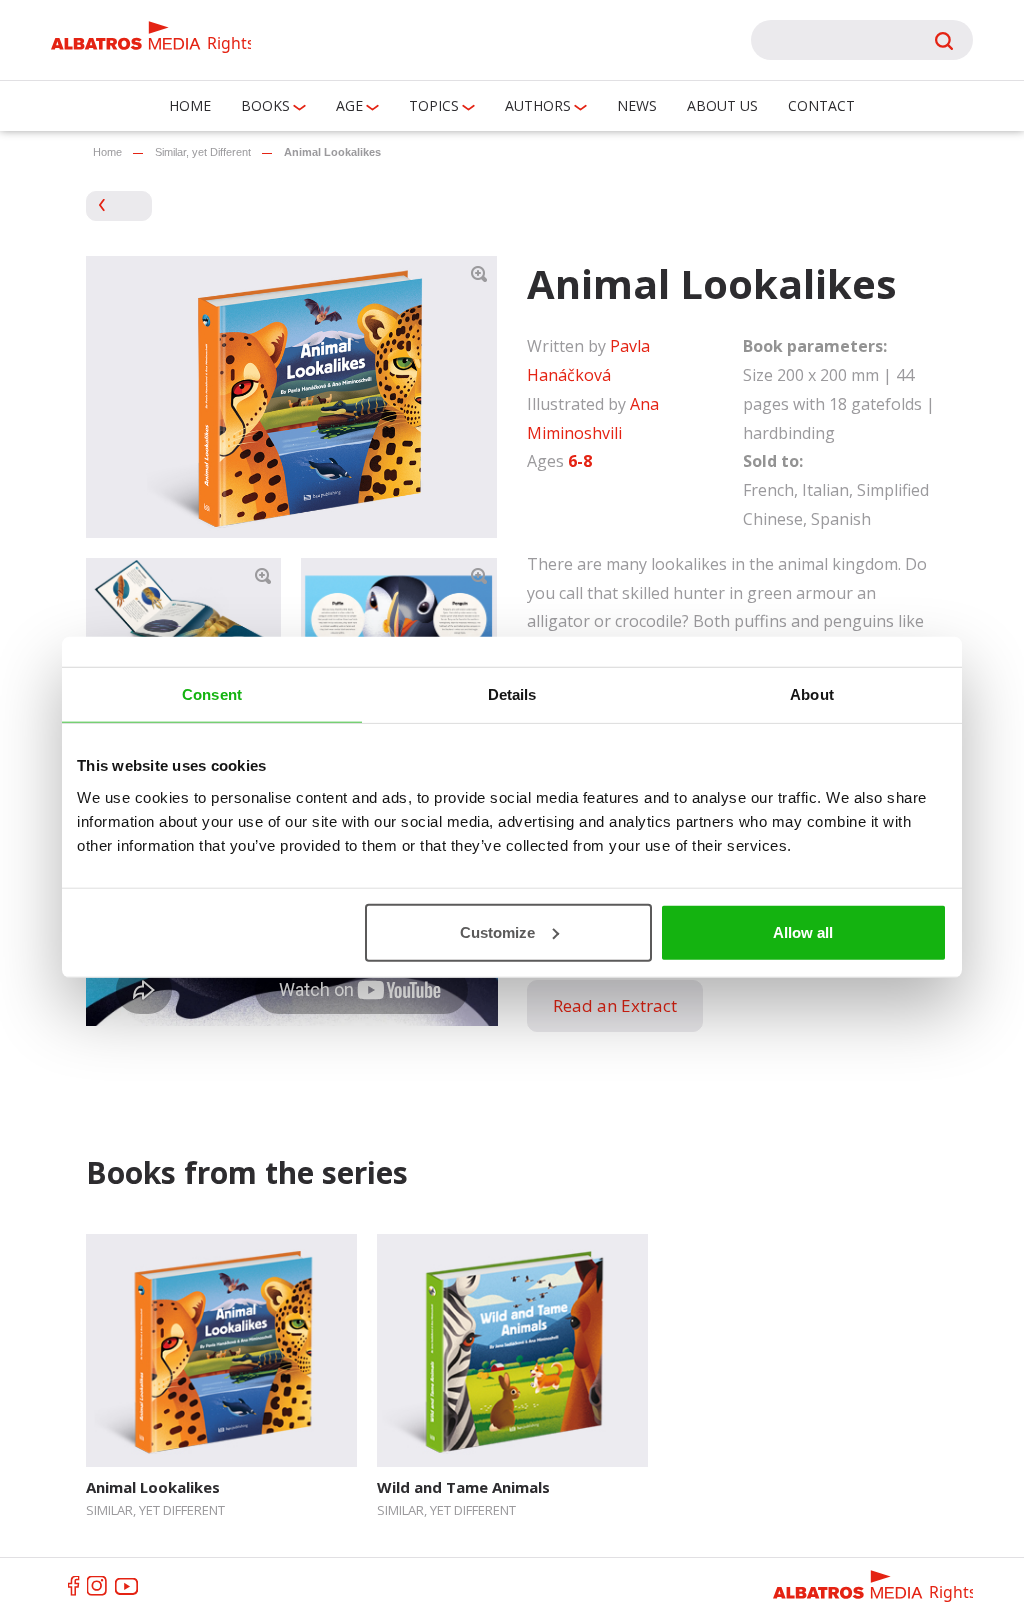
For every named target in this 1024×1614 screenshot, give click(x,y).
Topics (434, 105)
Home (190, 105)
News (637, 105)
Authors (538, 105)
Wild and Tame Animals (463, 1487)
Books (265, 105)
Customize (497, 931)
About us (722, 105)
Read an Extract (615, 1005)
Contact (821, 105)
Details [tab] (512, 694)
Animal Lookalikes (153, 1487)
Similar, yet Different (203, 152)
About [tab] (812, 694)
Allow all (803, 931)
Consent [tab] (212, 694)
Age (349, 105)
